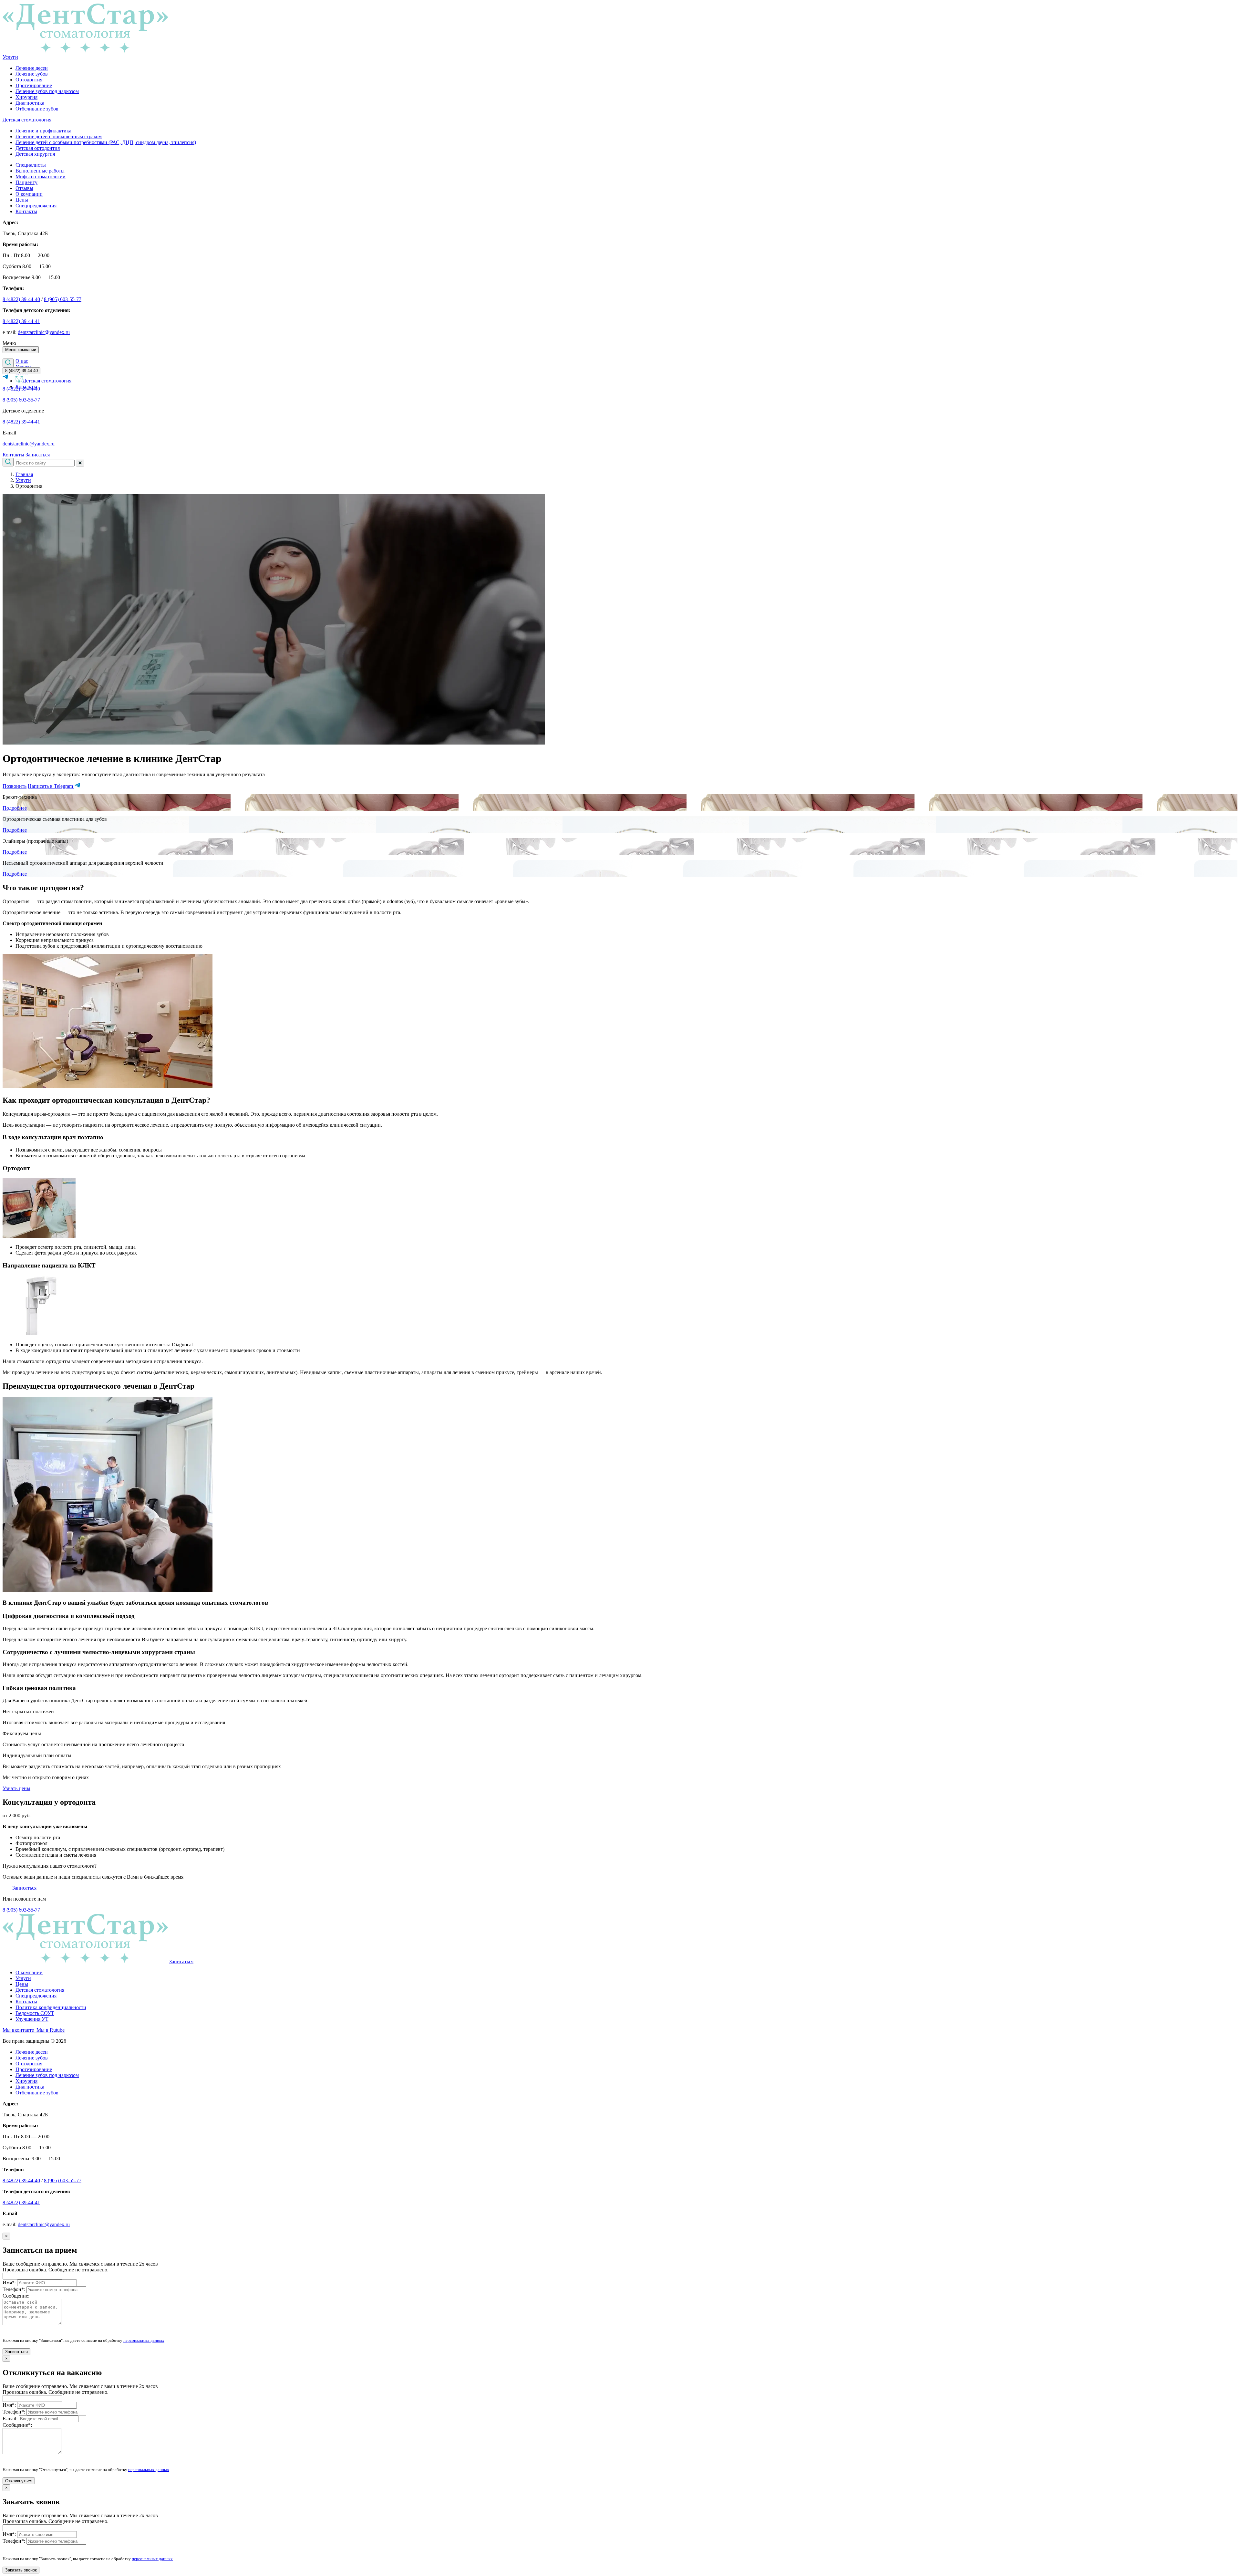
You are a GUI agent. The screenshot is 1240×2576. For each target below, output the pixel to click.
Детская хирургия (35, 154)
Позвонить (15, 786)
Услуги (10, 57)
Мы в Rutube (49, 2030)
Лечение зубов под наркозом (47, 91)
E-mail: (10, 2419)
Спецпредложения (36, 206)
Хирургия (26, 97)
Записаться (38, 455)
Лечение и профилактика (43, 131)
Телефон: (14, 2289)
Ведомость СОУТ (35, 2013)
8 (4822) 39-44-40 (21, 299)
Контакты (26, 211)
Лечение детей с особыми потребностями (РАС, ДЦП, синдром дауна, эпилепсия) (106, 142)
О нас (22, 361)
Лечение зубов (32, 74)
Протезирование (34, 85)
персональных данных (144, 2340)
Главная (24, 474)
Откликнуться (19, 2481)
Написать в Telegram (51, 786)
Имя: (9, 2283)
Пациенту (26, 182)
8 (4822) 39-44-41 (21, 321)
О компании (29, 194)
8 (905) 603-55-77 (63, 299)
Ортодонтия (29, 80)
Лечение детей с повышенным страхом (59, 136)
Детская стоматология (27, 120)
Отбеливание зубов (37, 109)
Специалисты (31, 165)
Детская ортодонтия (38, 148)
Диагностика (30, 103)
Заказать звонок (21, 2570)
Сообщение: (16, 2296)
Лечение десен (32, 68)
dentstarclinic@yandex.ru (44, 332)
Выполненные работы (40, 171)
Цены (22, 200)
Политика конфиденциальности (51, 2007)
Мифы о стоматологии (41, 177)
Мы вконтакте (18, 2030)
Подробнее (15, 808)
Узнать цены (16, 1788)
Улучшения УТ (32, 2019)
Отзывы (24, 188)
